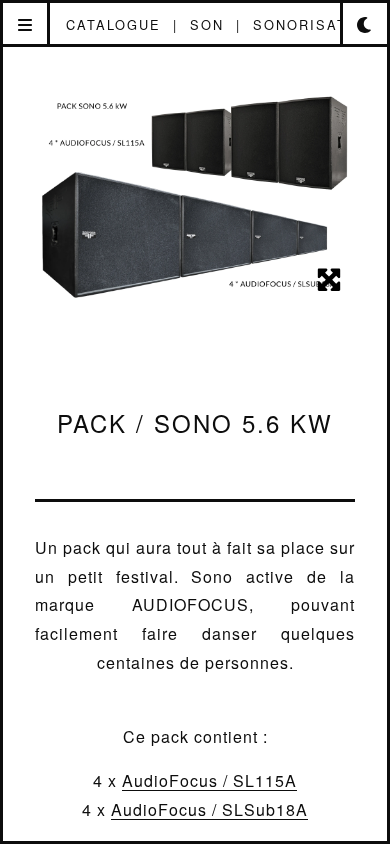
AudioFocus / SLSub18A (209, 809)
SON (207, 24)
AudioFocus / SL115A (209, 780)
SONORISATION (314, 24)
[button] (26, 25)
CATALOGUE (113, 24)
